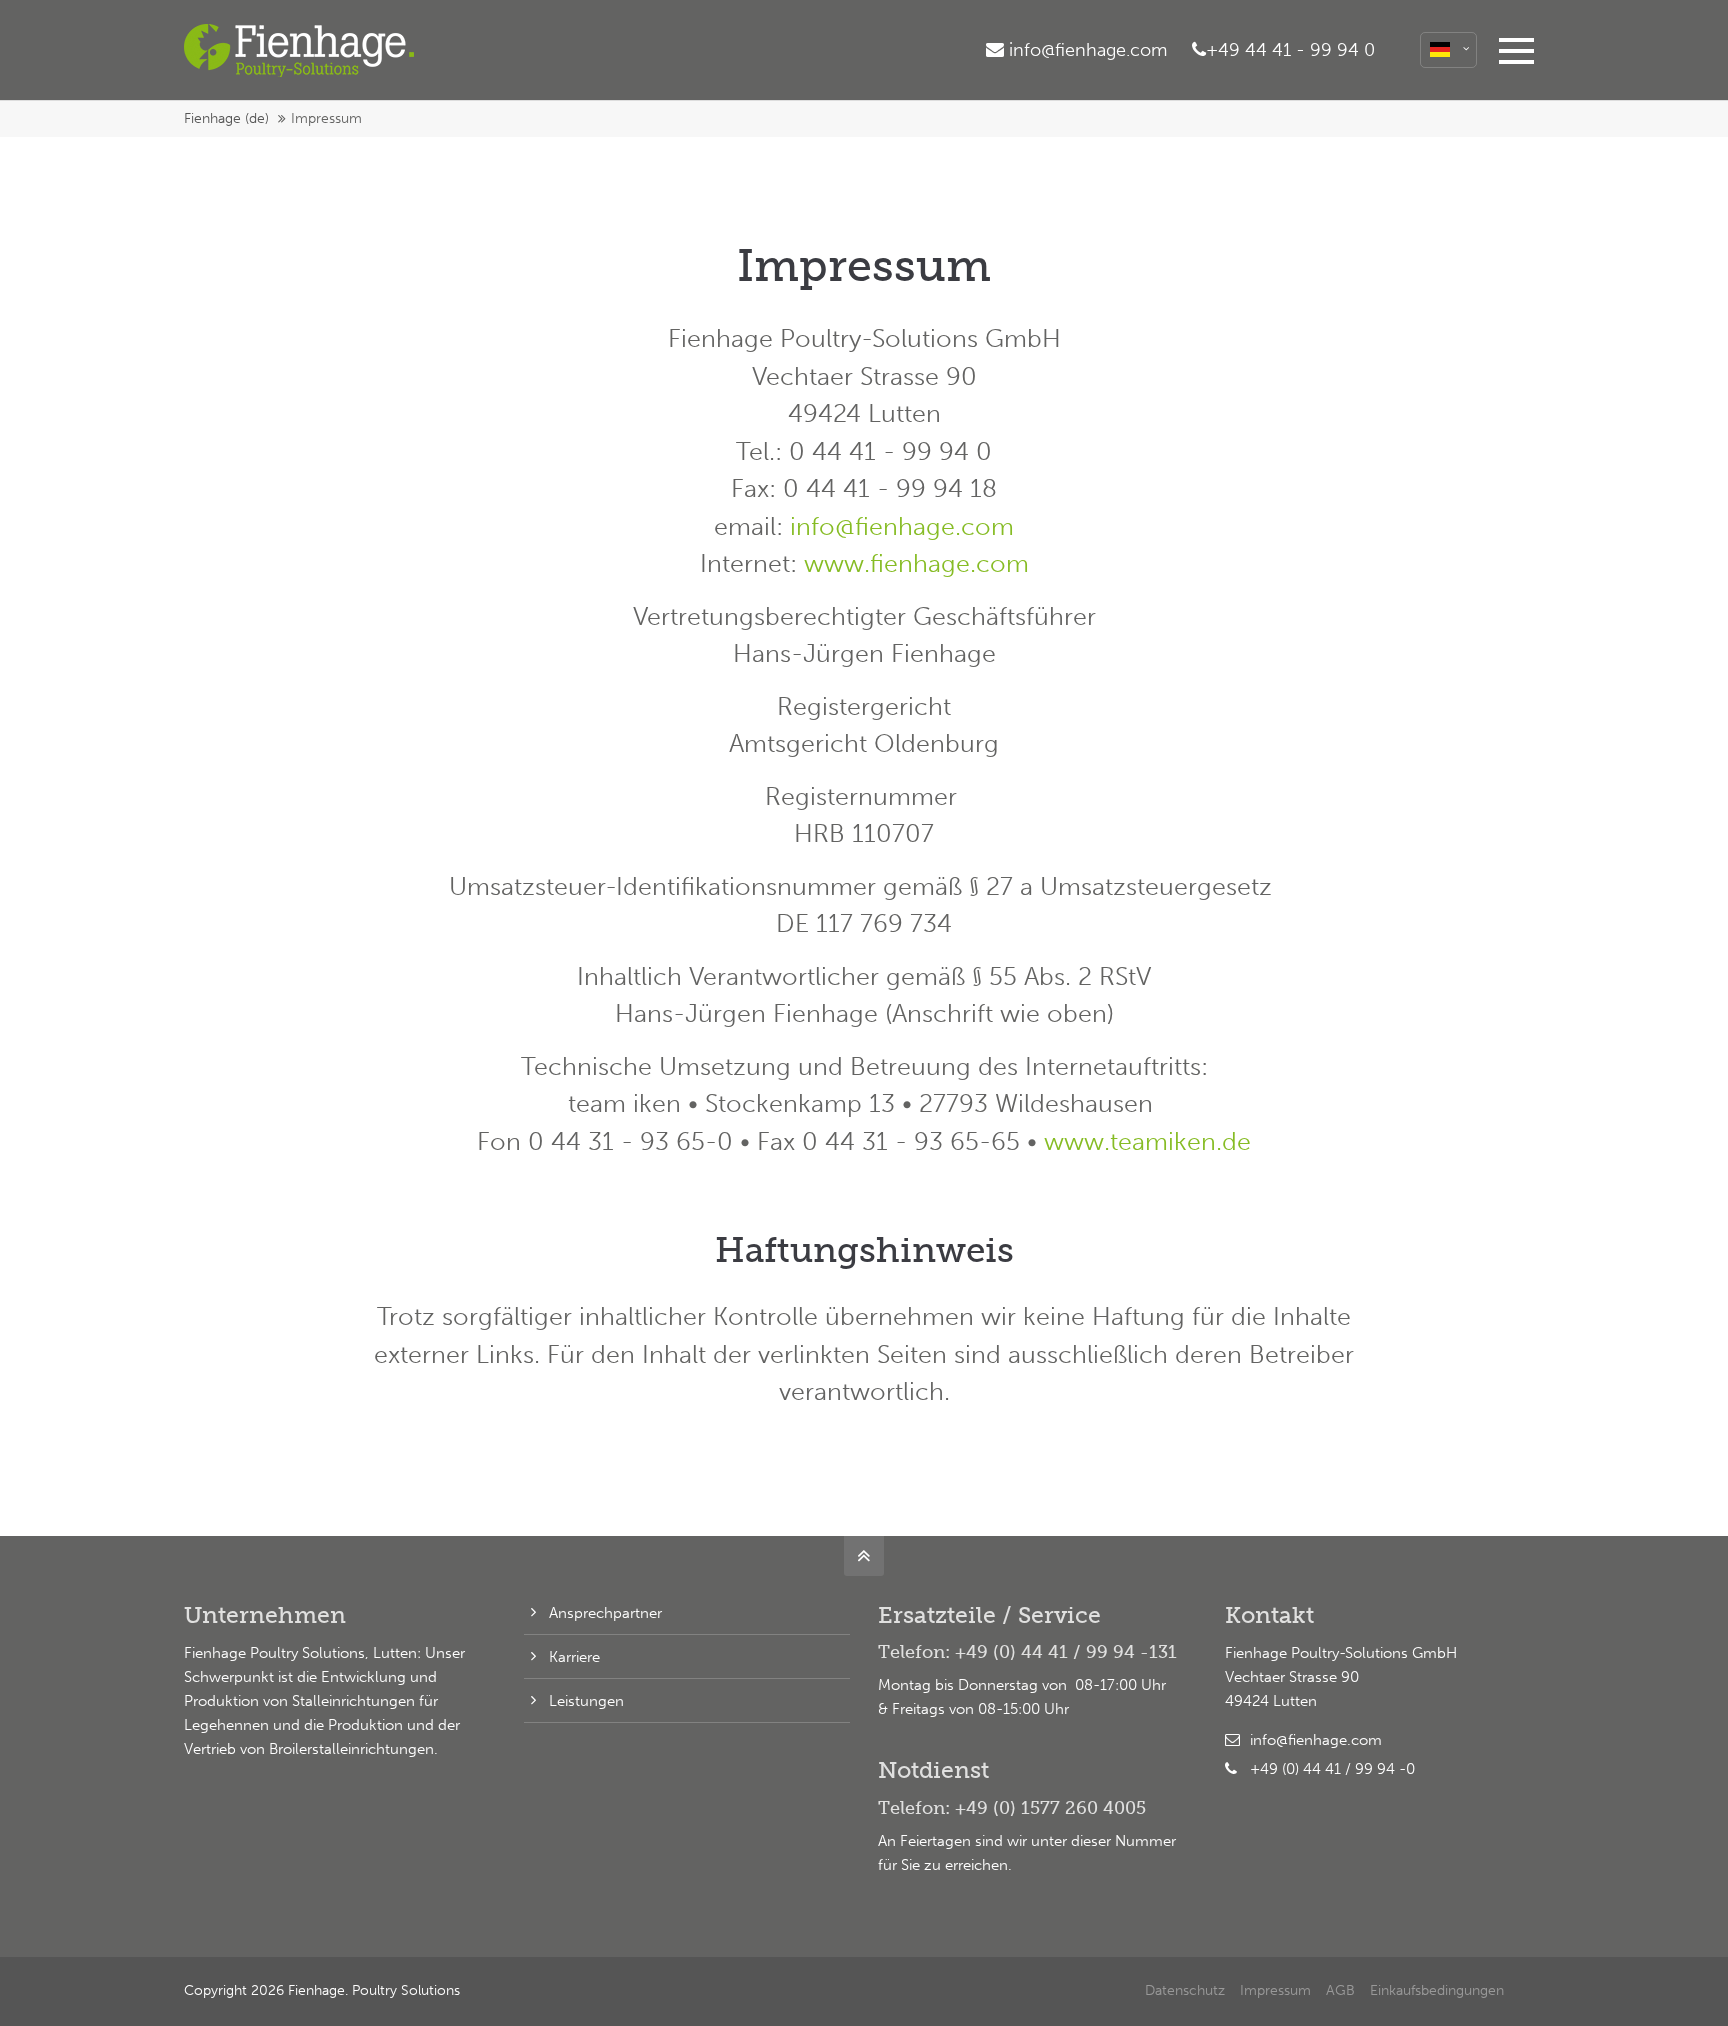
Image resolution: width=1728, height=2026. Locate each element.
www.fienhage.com (916, 563)
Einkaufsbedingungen (1437, 1990)
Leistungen (586, 1701)
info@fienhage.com (902, 526)
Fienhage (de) (226, 118)
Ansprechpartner (605, 1613)
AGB (1340, 1990)
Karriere (574, 1657)
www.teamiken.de (1147, 1141)
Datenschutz (1185, 1990)
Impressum (1275, 1990)
